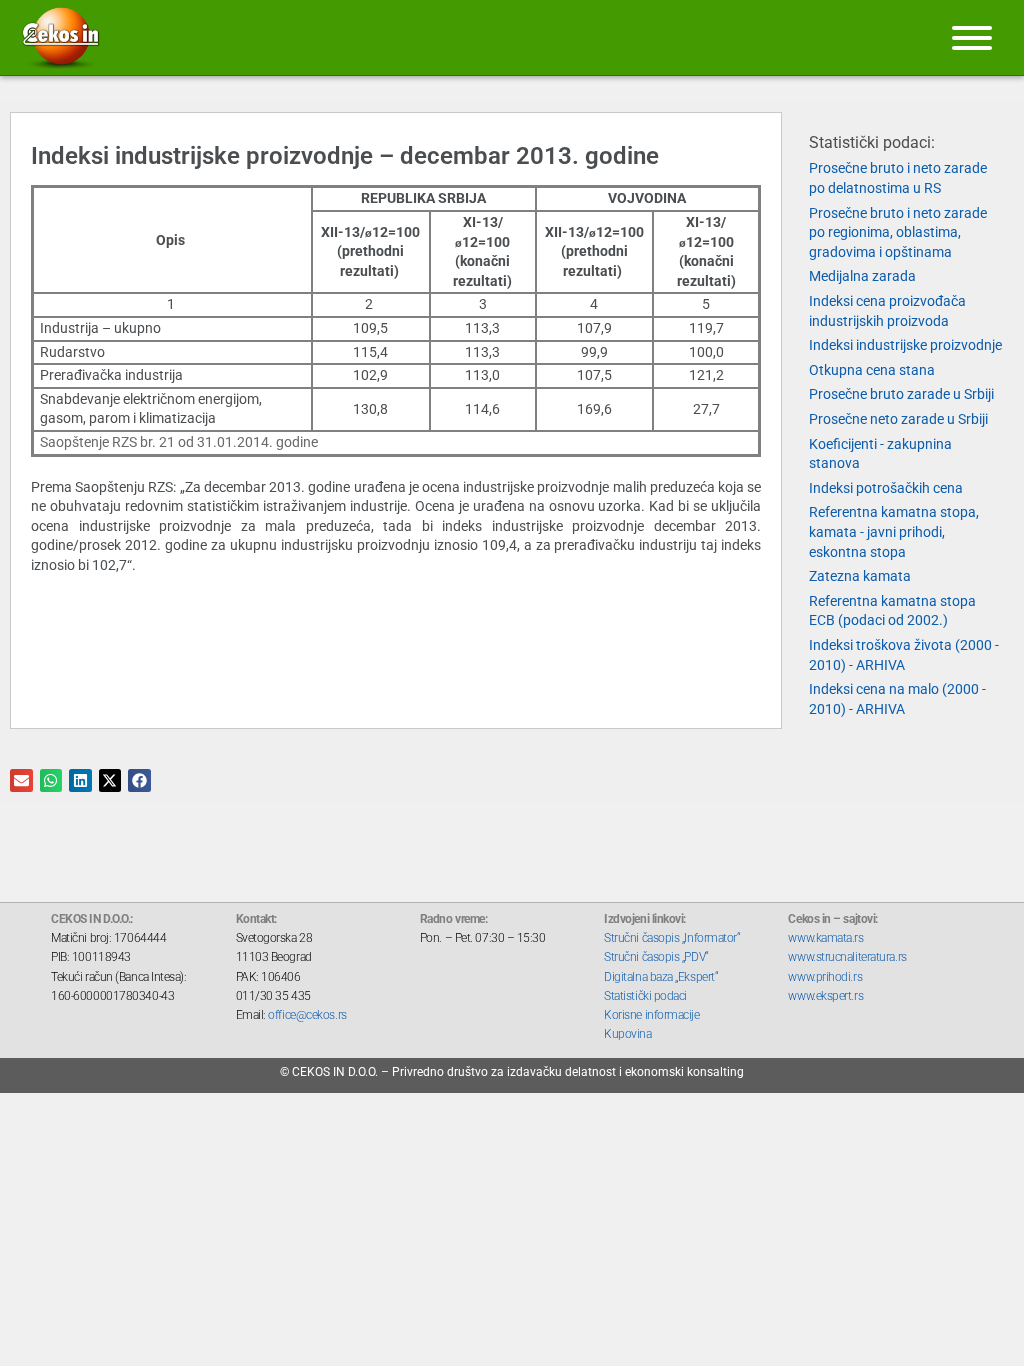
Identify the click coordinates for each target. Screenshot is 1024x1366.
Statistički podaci (645, 996)
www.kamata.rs (825, 938)
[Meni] (972, 38)
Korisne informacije (651, 1015)
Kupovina (627, 1034)
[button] (21, 780)
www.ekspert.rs (825, 996)
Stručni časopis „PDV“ (656, 957)
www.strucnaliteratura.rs (847, 957)
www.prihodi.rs (825, 977)
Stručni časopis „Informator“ (672, 938)
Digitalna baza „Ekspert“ (661, 977)
